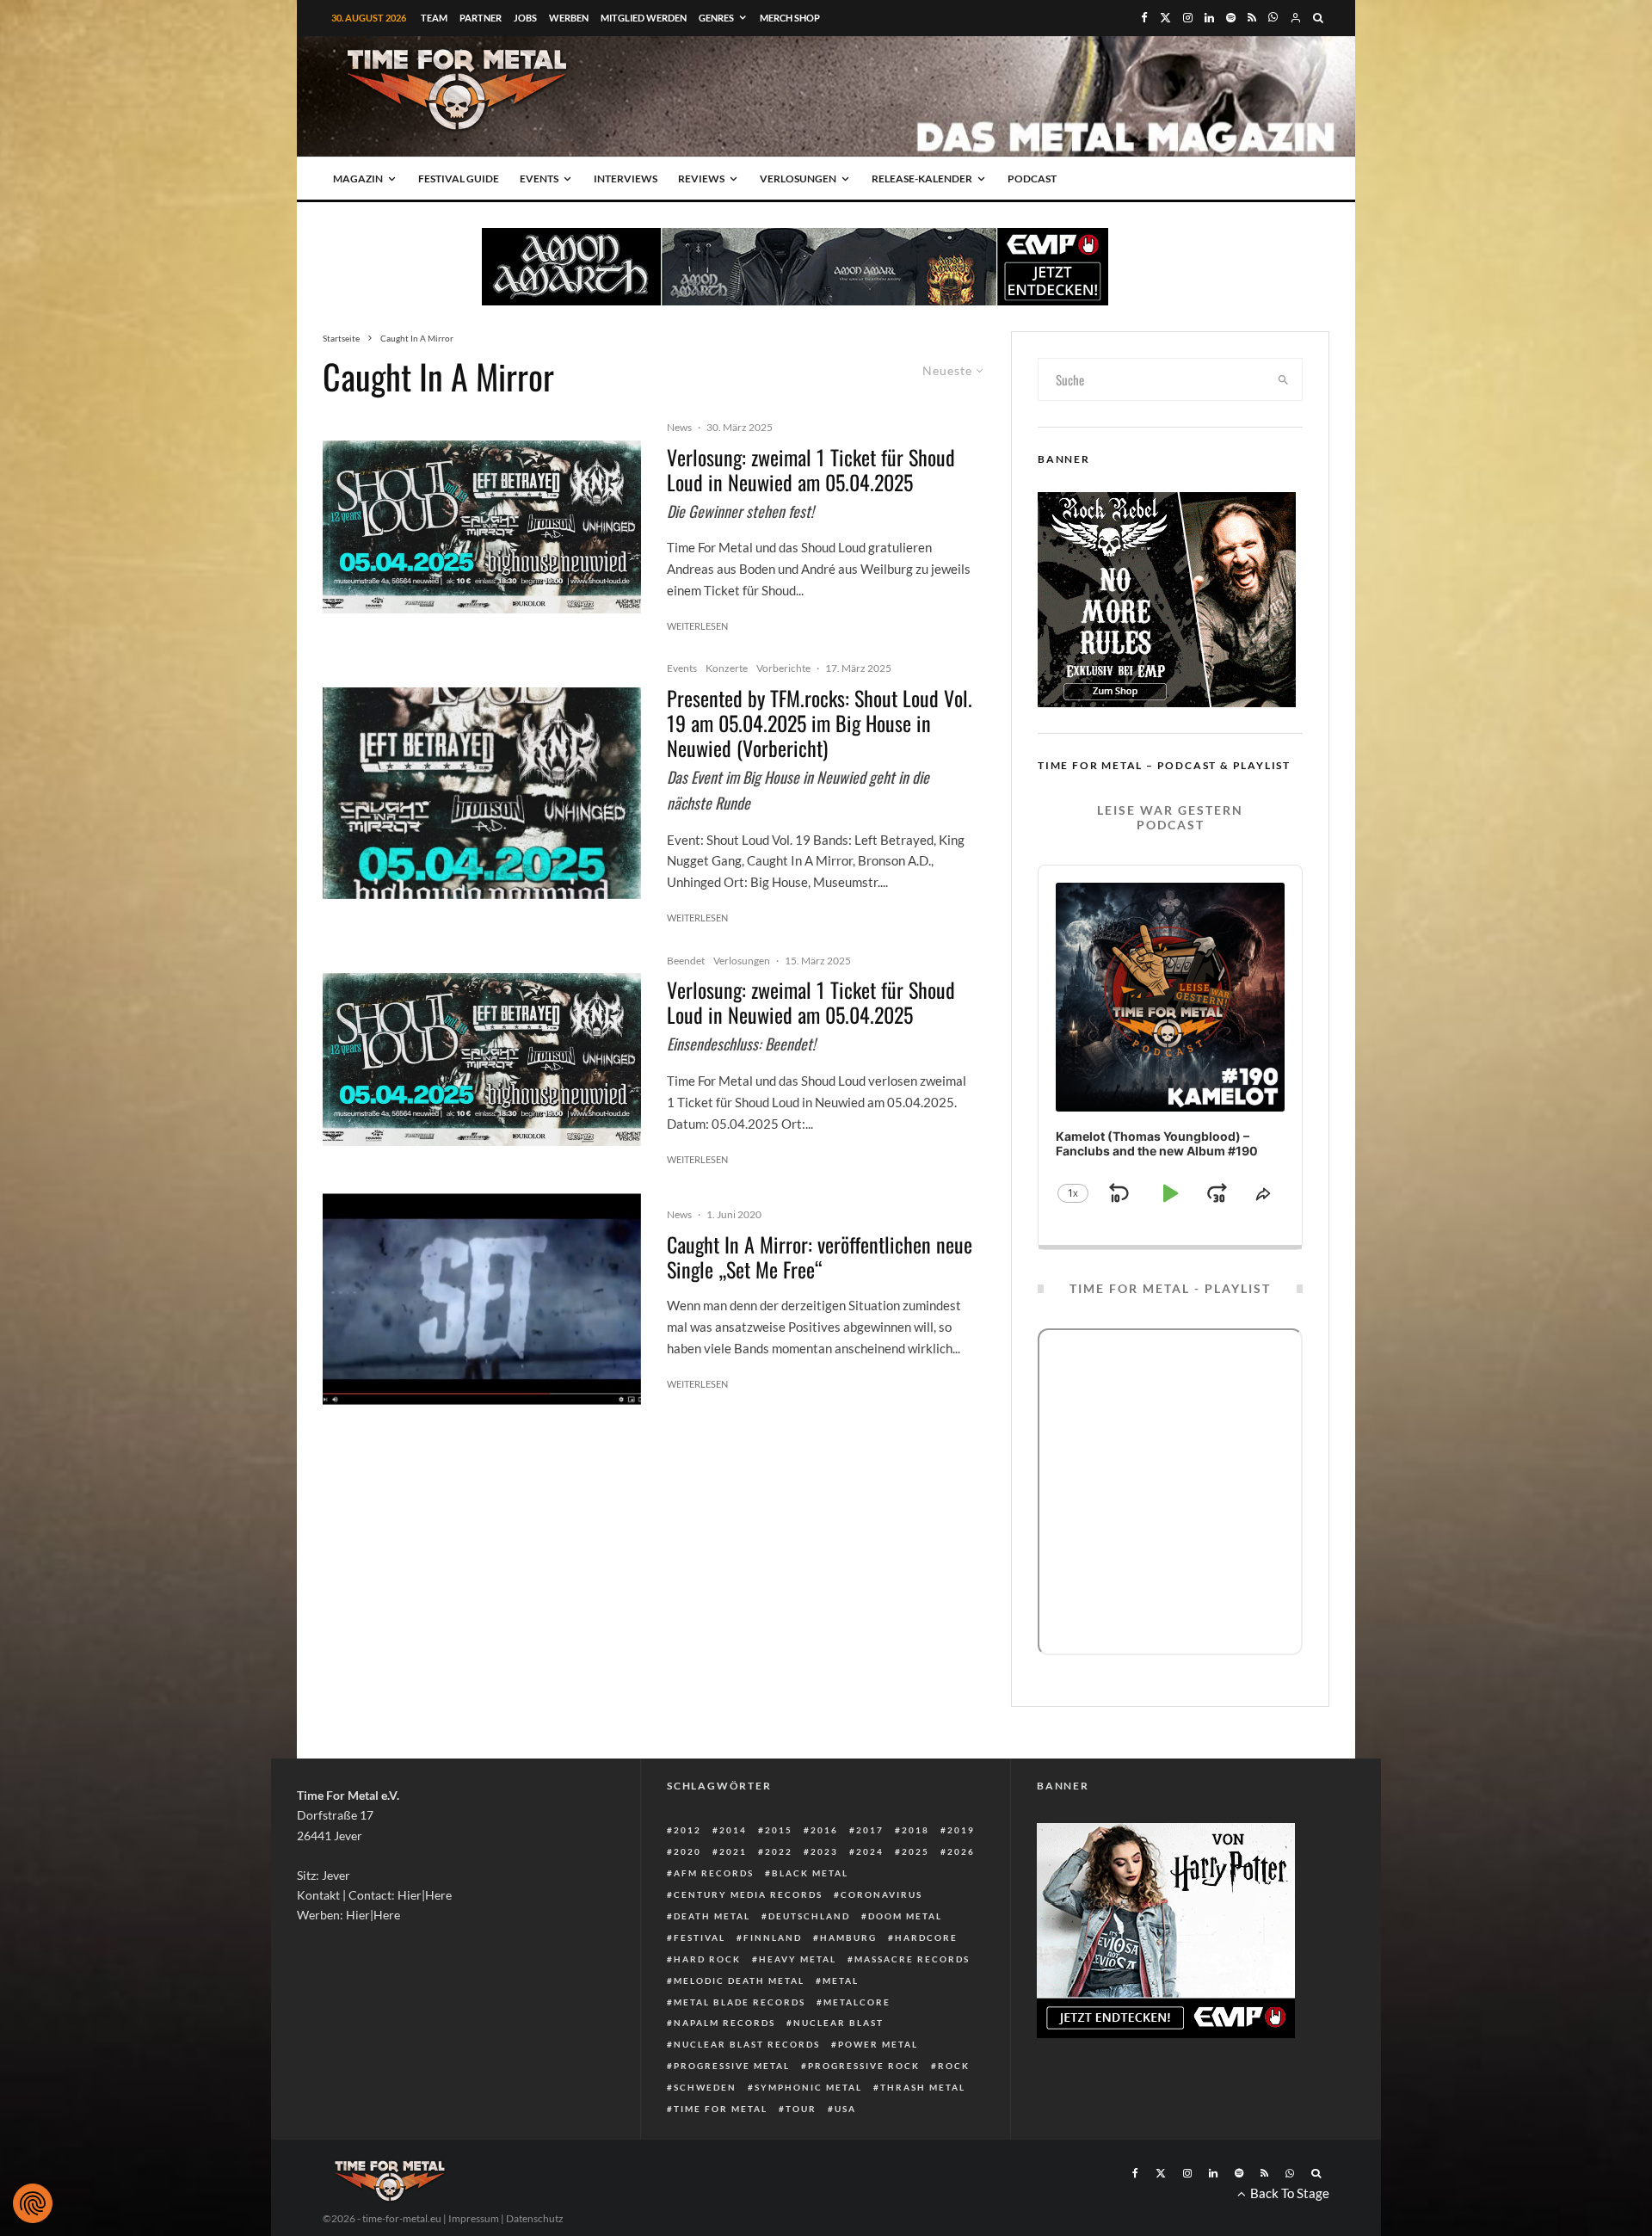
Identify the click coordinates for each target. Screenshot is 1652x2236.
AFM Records (714, 1873)
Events (539, 179)
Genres (716, 18)
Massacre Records (912, 1959)
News (679, 427)
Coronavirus (881, 1894)
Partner (481, 18)
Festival (700, 1937)
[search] (1284, 379)
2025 (915, 1851)
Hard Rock (707, 1959)
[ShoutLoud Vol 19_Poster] (482, 794)
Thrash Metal (923, 2087)
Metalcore (857, 2002)
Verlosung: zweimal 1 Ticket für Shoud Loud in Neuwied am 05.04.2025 (811, 470)
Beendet (686, 961)
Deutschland (809, 1916)
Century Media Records (748, 1894)
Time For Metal (721, 2109)
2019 (961, 1830)
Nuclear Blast (838, 2023)
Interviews (626, 179)
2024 (870, 1851)
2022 (779, 1851)
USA (845, 2109)
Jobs (525, 18)
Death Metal (712, 1916)
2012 (687, 1830)
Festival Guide (459, 179)
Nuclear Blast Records (747, 2044)
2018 (915, 1830)
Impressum (474, 2218)
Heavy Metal (798, 1959)
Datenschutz (535, 2218)
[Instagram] (1188, 18)
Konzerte (727, 668)
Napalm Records (724, 2023)
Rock (954, 2066)
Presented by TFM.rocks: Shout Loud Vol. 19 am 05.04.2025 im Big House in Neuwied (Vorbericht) (820, 723)
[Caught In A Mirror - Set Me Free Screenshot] (482, 1300)
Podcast (1032, 179)
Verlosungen (798, 179)
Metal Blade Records (740, 2002)
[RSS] (1252, 18)
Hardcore (926, 1937)
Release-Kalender (922, 179)
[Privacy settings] (33, 2203)
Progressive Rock (864, 2066)
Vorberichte (783, 668)
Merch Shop (790, 18)
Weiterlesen (697, 626)
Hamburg (848, 1937)
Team (434, 18)
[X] (1165, 18)
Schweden (705, 2087)
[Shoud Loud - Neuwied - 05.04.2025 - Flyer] (482, 527)
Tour (801, 2109)
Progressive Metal (732, 2066)
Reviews (701, 179)
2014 (733, 1830)
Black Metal (810, 1873)
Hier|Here (425, 1895)
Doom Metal (905, 1916)
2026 (961, 1851)
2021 (733, 1851)
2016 (824, 1830)
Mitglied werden (644, 18)
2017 (870, 1830)
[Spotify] (1231, 18)
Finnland (773, 1937)
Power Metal (878, 2044)
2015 (779, 1830)
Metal (841, 1980)
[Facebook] (1144, 18)
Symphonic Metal (808, 2087)
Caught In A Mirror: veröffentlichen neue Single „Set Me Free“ (820, 1257)
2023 (824, 1851)
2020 (687, 1851)
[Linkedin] (1209, 18)
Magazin (358, 179)
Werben (569, 18)
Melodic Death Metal (739, 1980)
